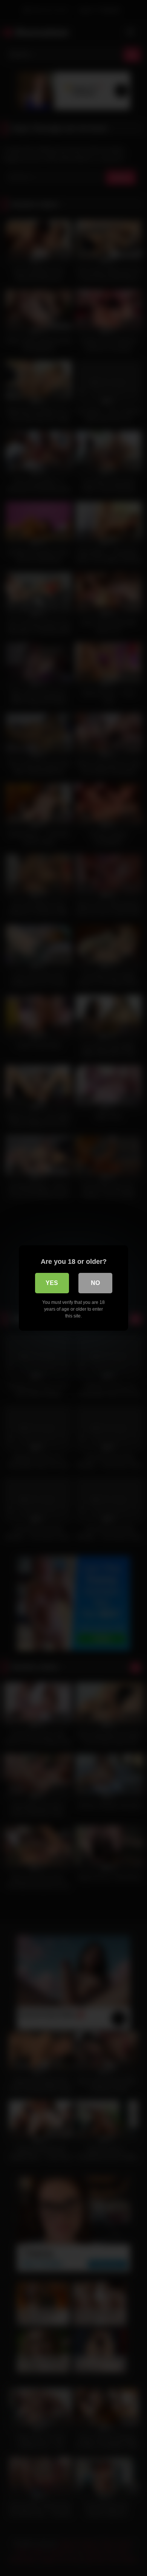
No (95, 1283)
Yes (52, 1283)
